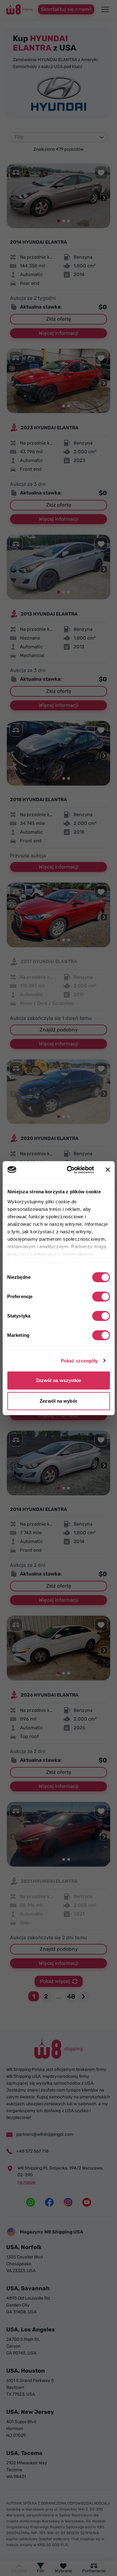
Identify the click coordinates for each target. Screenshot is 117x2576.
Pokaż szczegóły (79, 1361)
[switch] (101, 1297)
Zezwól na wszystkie (59, 1380)
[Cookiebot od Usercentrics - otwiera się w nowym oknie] (70, 1170)
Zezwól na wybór (58, 1401)
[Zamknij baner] (108, 1170)
